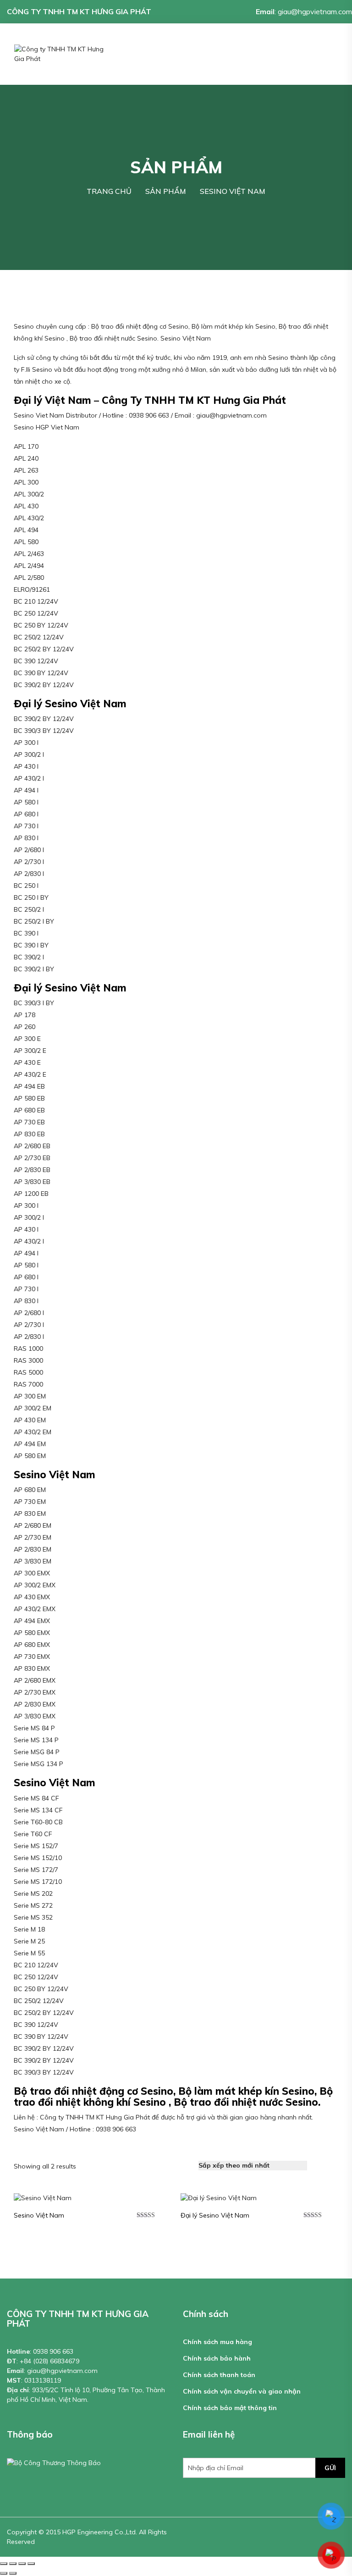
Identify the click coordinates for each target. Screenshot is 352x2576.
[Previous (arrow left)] (4, 2573)
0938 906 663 (53, 2351)
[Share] (13, 2564)
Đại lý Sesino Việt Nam (215, 2215)
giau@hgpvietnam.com (315, 11)
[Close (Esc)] (4, 2564)
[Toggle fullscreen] (22, 2564)
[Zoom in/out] (31, 2564)
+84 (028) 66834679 (49, 2361)
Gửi (330, 2468)
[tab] (319, 2166)
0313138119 (43, 2380)
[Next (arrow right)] (13, 2573)
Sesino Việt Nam (39, 2215)
